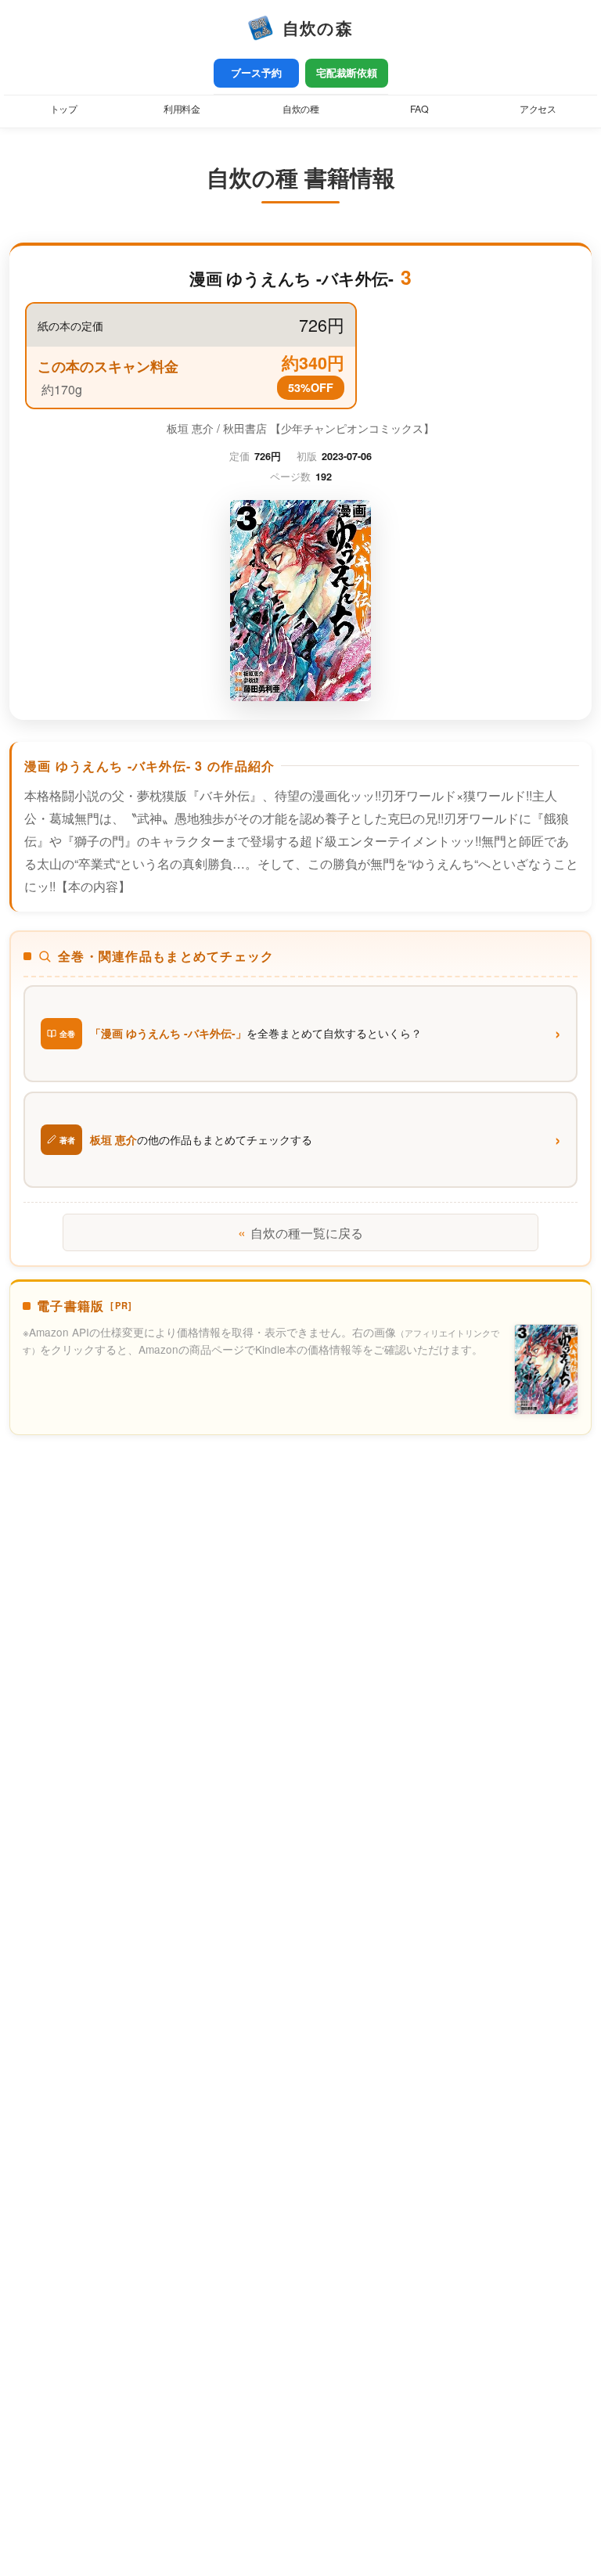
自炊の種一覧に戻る (300, 1232)
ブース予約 (256, 73)
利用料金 (182, 109)
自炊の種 (300, 109)
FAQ (419, 109)
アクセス (538, 109)
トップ (64, 109)
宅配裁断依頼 (347, 73)
